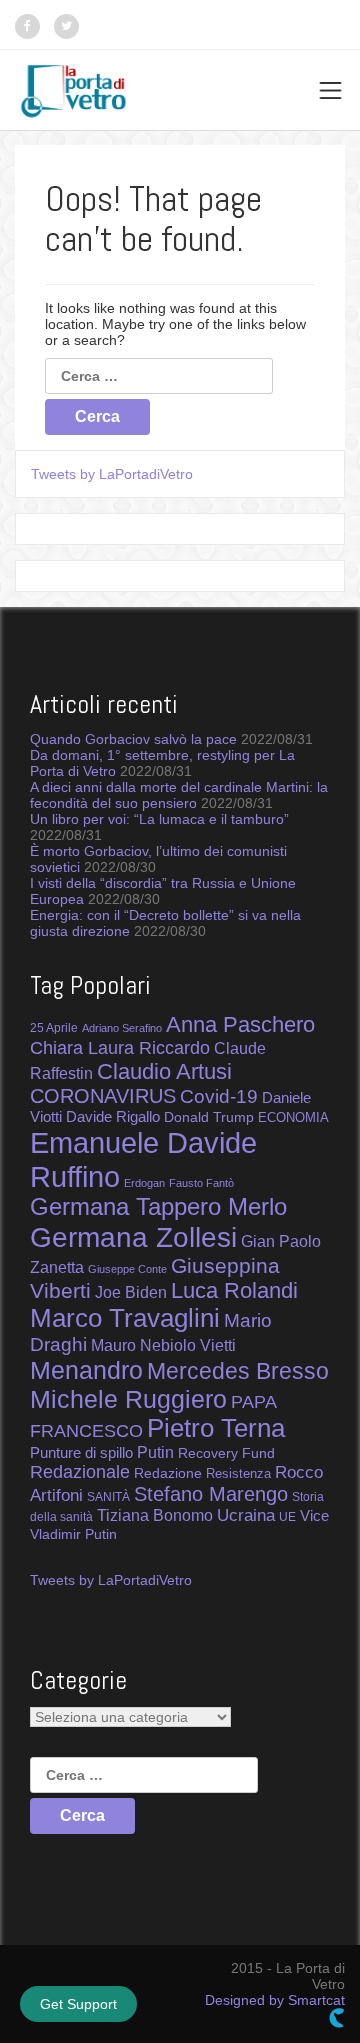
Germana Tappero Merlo (158, 1207)
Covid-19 (219, 1096)
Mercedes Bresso (238, 1371)
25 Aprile (54, 1027)
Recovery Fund (226, 1453)
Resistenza (238, 1473)
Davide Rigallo (113, 1117)
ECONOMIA (293, 1117)
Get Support (78, 2004)
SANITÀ (108, 1496)
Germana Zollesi (133, 1237)
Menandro (86, 1370)
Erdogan (144, 1183)
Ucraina (246, 1515)
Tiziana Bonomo (155, 1515)
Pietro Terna (216, 1428)
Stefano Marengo (211, 1494)
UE (287, 1517)
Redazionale (80, 1472)
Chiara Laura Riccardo (120, 1048)
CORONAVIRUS (103, 1096)
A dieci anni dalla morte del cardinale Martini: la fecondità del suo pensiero (179, 795)
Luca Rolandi (234, 1290)
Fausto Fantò (201, 1183)
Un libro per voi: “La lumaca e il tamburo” (159, 819)
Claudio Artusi (164, 1071)
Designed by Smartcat (275, 2000)
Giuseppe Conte (127, 1269)
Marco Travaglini (125, 1318)
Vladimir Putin (73, 1534)
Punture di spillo (81, 1453)
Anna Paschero (240, 1024)
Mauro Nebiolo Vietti (163, 1345)
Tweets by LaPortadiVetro (112, 474)
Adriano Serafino (122, 1028)
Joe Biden (131, 1292)
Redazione (168, 1473)
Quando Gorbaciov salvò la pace (133, 739)
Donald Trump (209, 1117)
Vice (314, 1516)
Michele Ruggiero (128, 1399)
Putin (155, 1452)
